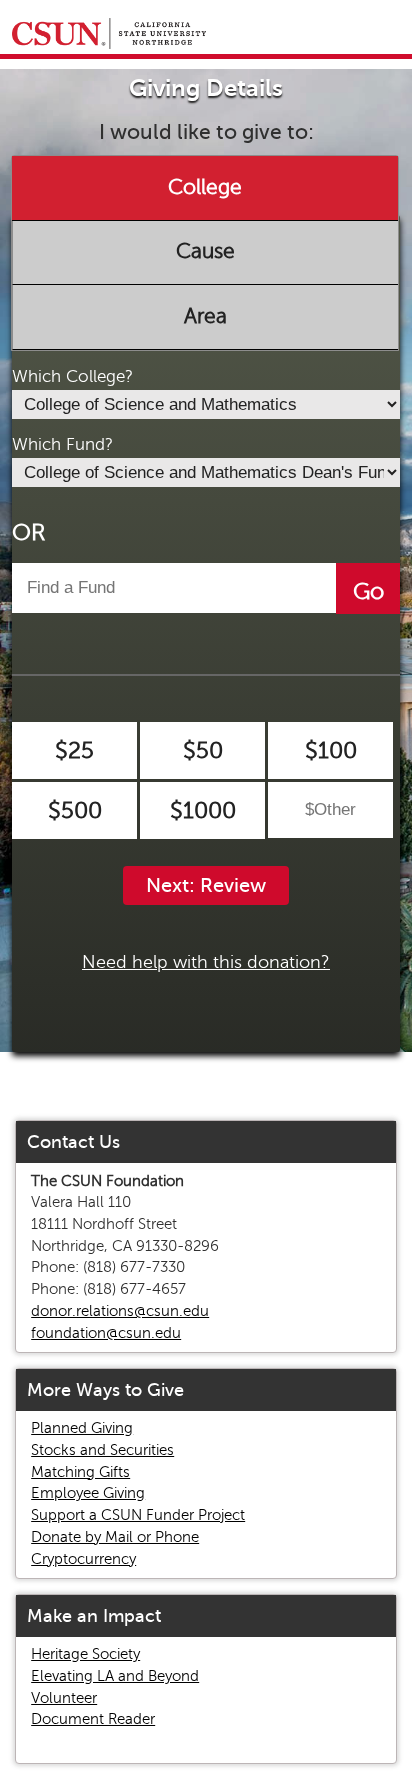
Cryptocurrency (83, 1559)
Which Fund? (62, 444)
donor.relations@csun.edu (120, 1311)
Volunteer (64, 1698)
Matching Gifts (80, 1472)
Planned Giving (82, 1428)
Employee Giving (88, 1493)
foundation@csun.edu (106, 1333)
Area (205, 316)
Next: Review (206, 885)
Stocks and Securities (102, 1450)
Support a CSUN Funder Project (138, 1515)
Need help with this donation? (206, 962)
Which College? (72, 376)
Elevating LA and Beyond (115, 1676)
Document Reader (93, 1719)
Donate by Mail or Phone (115, 1537)
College (205, 187)
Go (368, 591)
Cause (205, 252)
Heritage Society (85, 1654)
